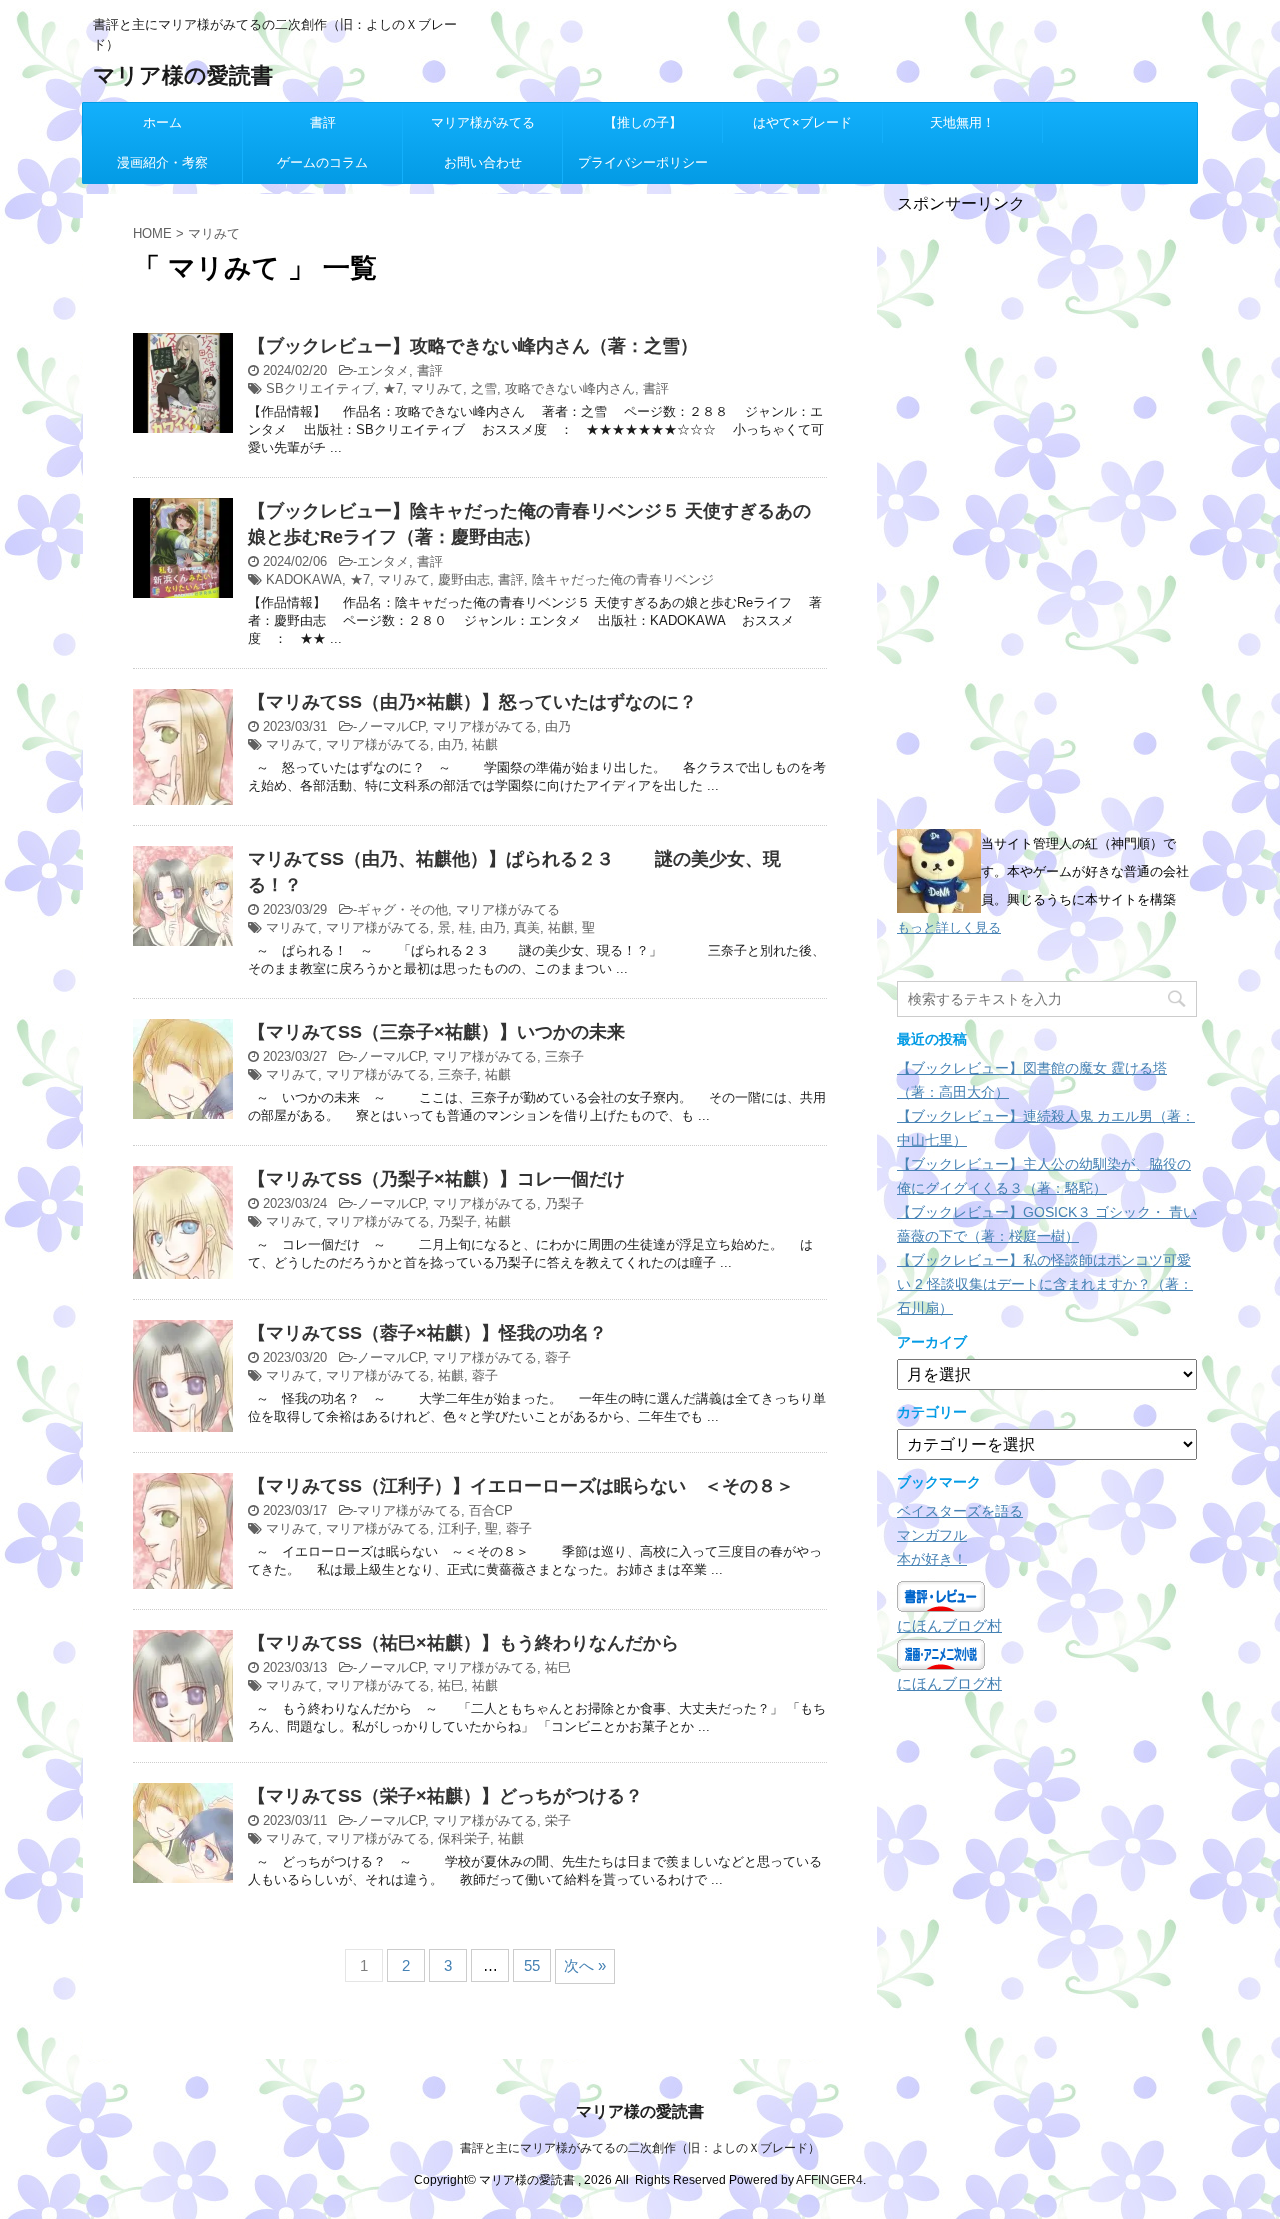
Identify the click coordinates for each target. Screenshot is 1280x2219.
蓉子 (558, 1357)
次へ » (585, 1965)
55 (532, 1965)
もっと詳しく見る (949, 927)
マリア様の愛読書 (183, 75)
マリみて (437, 388)
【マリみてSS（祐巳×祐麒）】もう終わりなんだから (463, 1643)
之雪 (484, 388)
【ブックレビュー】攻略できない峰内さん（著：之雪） (473, 346)
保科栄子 (464, 1838)
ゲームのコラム (322, 162)
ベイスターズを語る (960, 1511)
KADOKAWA (304, 579)
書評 (323, 122)
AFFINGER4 (829, 2180)
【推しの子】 (643, 122)
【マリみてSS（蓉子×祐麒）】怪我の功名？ (427, 1333)
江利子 (457, 1528)
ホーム (162, 122)
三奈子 (564, 1056)
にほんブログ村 (949, 1625)
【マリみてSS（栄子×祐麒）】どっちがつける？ (445, 1796)
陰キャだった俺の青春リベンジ (623, 579)
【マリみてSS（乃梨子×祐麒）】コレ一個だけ (436, 1179)
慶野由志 (464, 579)
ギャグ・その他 (402, 909)
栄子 (558, 1820)
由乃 (558, 726)
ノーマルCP (391, 726)
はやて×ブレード (802, 122)
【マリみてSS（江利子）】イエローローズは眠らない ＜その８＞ (521, 1486)
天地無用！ (962, 122)
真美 (527, 927)
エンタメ (383, 370)
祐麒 (485, 744)
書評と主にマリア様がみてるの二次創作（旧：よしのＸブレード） (640, 2148)
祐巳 (558, 1667)
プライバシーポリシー (643, 162)
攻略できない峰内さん (570, 388)
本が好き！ (932, 1559)
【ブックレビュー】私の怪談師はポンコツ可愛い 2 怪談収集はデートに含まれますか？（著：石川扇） (1045, 1284)
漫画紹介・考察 (162, 162)
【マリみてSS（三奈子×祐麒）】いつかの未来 (436, 1032)
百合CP (491, 1510)
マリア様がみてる (483, 122)
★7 (393, 388)
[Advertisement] (1047, 515)
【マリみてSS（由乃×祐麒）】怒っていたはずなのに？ (472, 702)
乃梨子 (564, 1203)
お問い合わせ (483, 162)
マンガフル (932, 1535)
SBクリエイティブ (320, 388)
